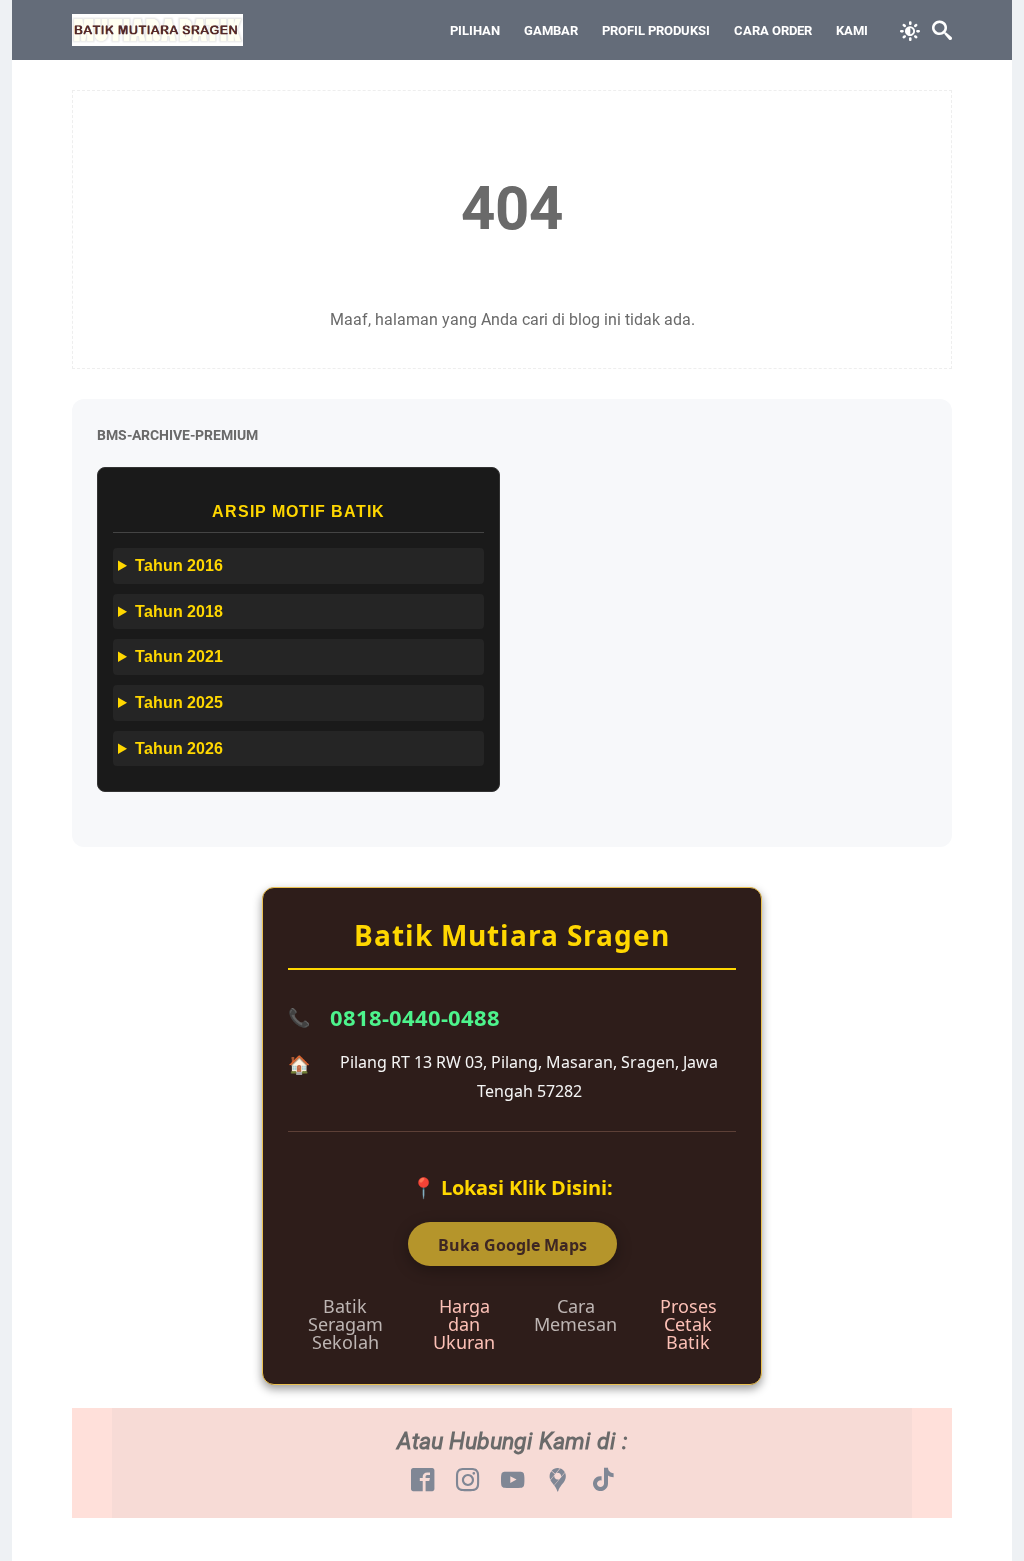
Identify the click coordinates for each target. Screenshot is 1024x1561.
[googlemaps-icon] (557, 1481)
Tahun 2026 (179, 748)
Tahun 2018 (179, 611)
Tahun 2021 (179, 656)
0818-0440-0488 (415, 1017)
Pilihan (475, 30)
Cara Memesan (575, 1315)
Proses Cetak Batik (688, 1324)
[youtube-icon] (512, 1481)
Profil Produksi (656, 30)
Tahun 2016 (179, 565)
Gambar (551, 30)
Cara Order (773, 30)
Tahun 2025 (179, 702)
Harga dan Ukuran (464, 1324)
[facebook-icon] (422, 1481)
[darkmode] (910, 29)
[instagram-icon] (467, 1481)
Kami (852, 30)
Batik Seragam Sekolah (345, 1324)
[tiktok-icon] (602, 1481)
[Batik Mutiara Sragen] (157, 30)
